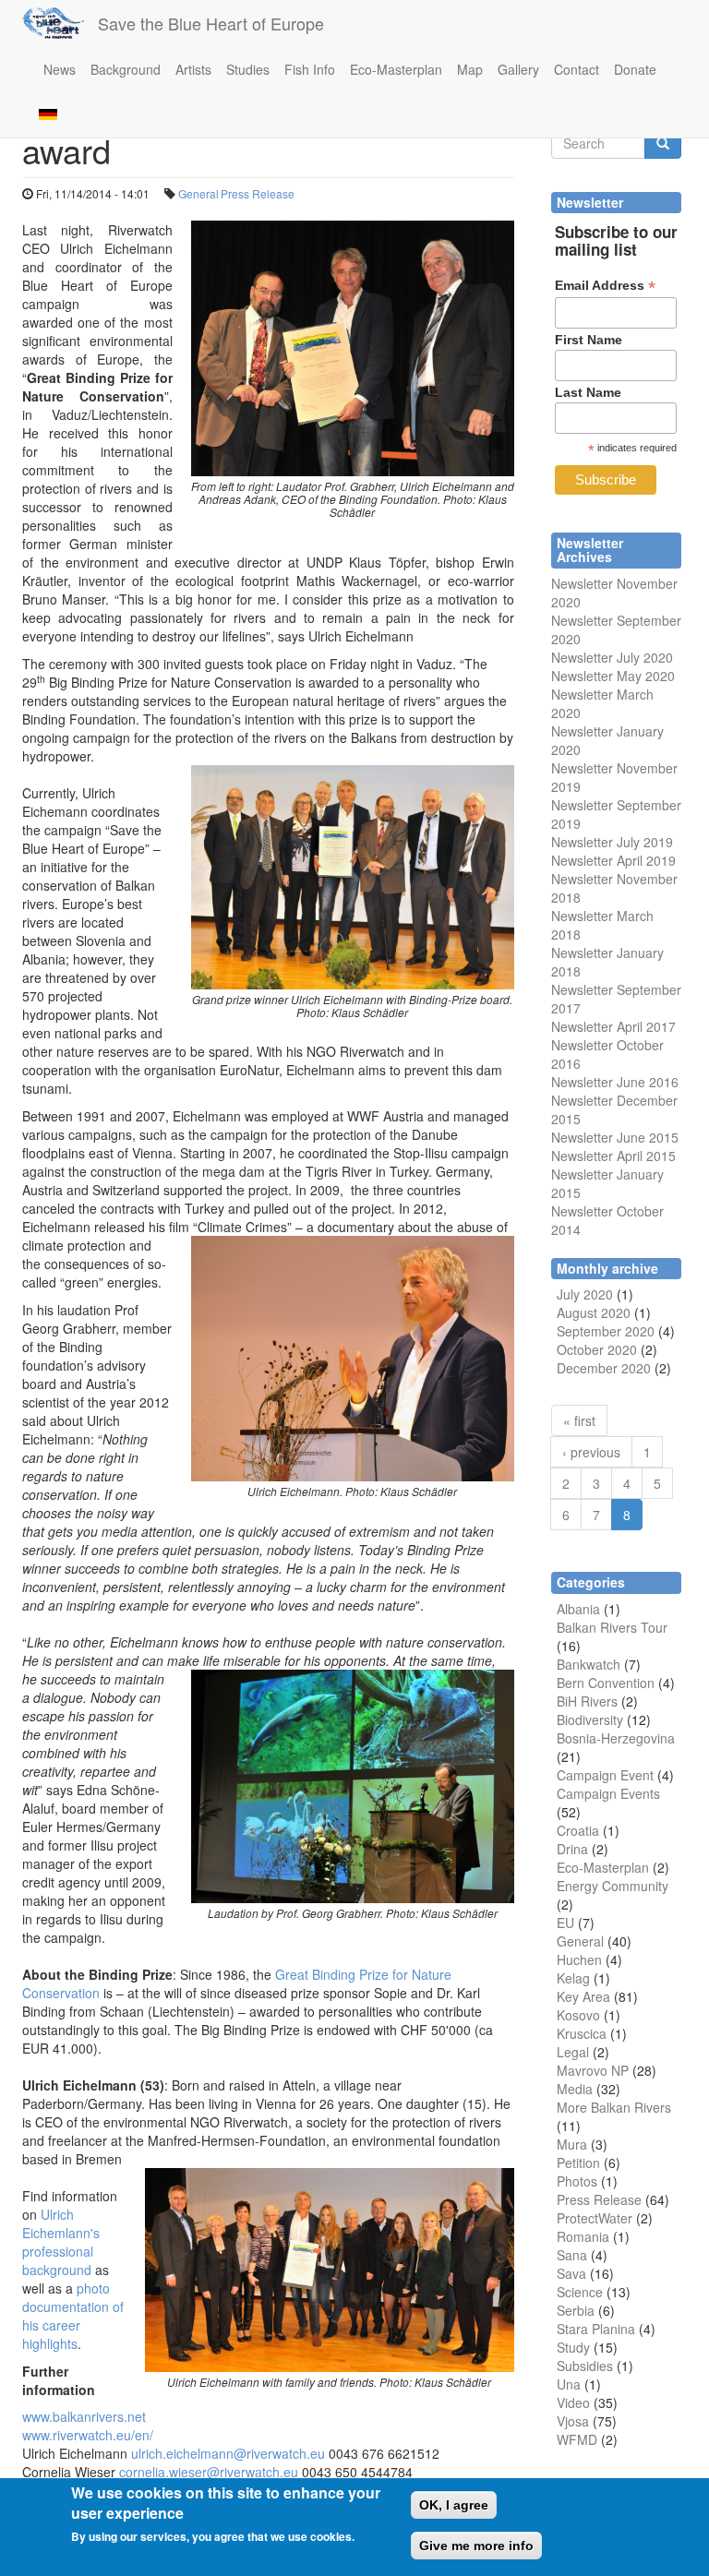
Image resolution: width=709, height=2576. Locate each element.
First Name (589, 340)
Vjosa (573, 2421)
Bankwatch (589, 1664)
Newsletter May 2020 (613, 676)
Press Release (258, 193)
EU (565, 1923)
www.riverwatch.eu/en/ (88, 2435)
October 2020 (597, 1349)
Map (470, 69)
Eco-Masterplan (396, 69)
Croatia (578, 1830)
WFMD (577, 2439)
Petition (578, 2163)
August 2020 (594, 1312)
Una (569, 2384)
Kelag (573, 1978)
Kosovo (578, 2015)
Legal (573, 2052)
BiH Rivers (587, 1701)
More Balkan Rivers (614, 2107)
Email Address (605, 286)
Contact (577, 69)
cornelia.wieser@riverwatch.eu (209, 2472)
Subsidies (585, 2366)
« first (579, 1420)
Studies (248, 69)
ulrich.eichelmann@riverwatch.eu (228, 2453)
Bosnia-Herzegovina (616, 1738)
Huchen (579, 1959)
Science (580, 2292)
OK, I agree (454, 2505)
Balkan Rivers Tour (612, 1627)
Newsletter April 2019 (613, 860)
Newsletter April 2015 (613, 1156)
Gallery (518, 69)
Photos (577, 2181)
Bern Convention (606, 1683)
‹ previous (591, 1452)
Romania (583, 2236)
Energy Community (613, 1886)
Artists (193, 69)
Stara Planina (596, 2329)
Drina (572, 1849)
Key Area (583, 1996)
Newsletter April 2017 (613, 1026)
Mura (572, 2144)
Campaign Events (608, 1793)
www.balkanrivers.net (84, 2416)
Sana (572, 2255)
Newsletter (582, 989)
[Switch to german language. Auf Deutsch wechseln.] (48, 113)
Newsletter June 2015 (615, 1137)
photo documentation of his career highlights (73, 2316)
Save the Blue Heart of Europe (211, 23)
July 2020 (585, 1294)
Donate (635, 69)
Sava (571, 2273)
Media (575, 2089)
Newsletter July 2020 (612, 657)
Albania (578, 1609)
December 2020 (604, 1368)
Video (573, 2402)
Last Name (588, 392)
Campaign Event (605, 1775)
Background (126, 69)
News (60, 69)
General (198, 193)
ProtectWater (595, 2218)
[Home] (60, 23)
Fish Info (310, 69)
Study (573, 2347)
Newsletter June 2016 (615, 1082)
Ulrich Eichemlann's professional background (61, 2242)
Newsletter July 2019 (612, 842)
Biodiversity (590, 1719)
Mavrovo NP (593, 2070)
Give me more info (476, 2546)
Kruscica (582, 2033)
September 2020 (606, 1331)
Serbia (576, 2310)
